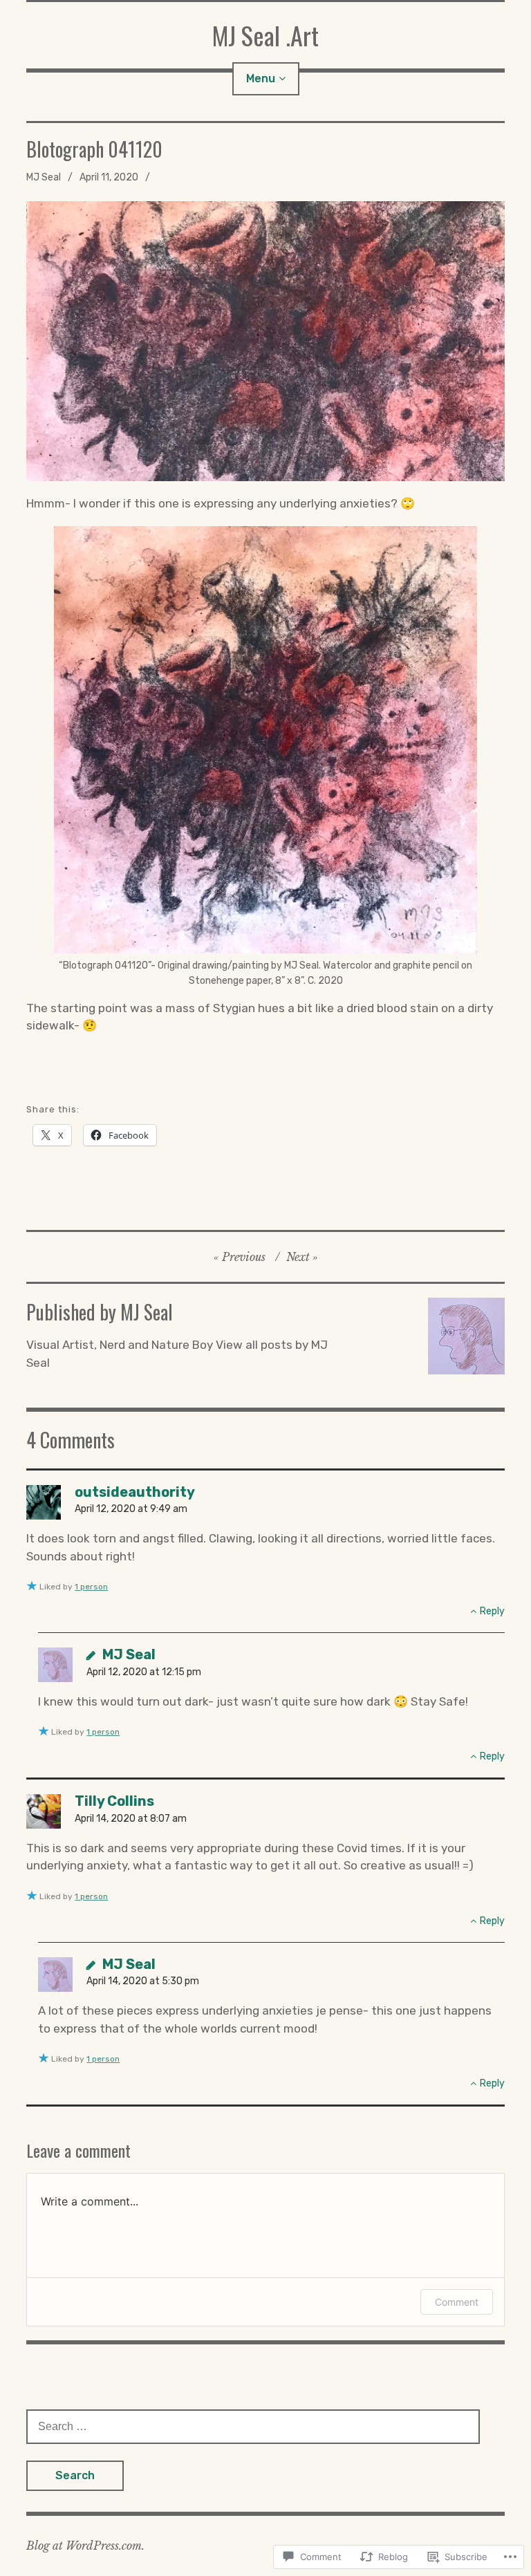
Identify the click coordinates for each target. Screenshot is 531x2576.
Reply (492, 1611)
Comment (457, 2302)
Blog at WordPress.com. (85, 2546)
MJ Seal (44, 177)
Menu (261, 78)
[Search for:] (253, 2426)
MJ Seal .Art (265, 35)
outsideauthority (135, 1492)
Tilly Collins (114, 1801)
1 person (91, 1587)
